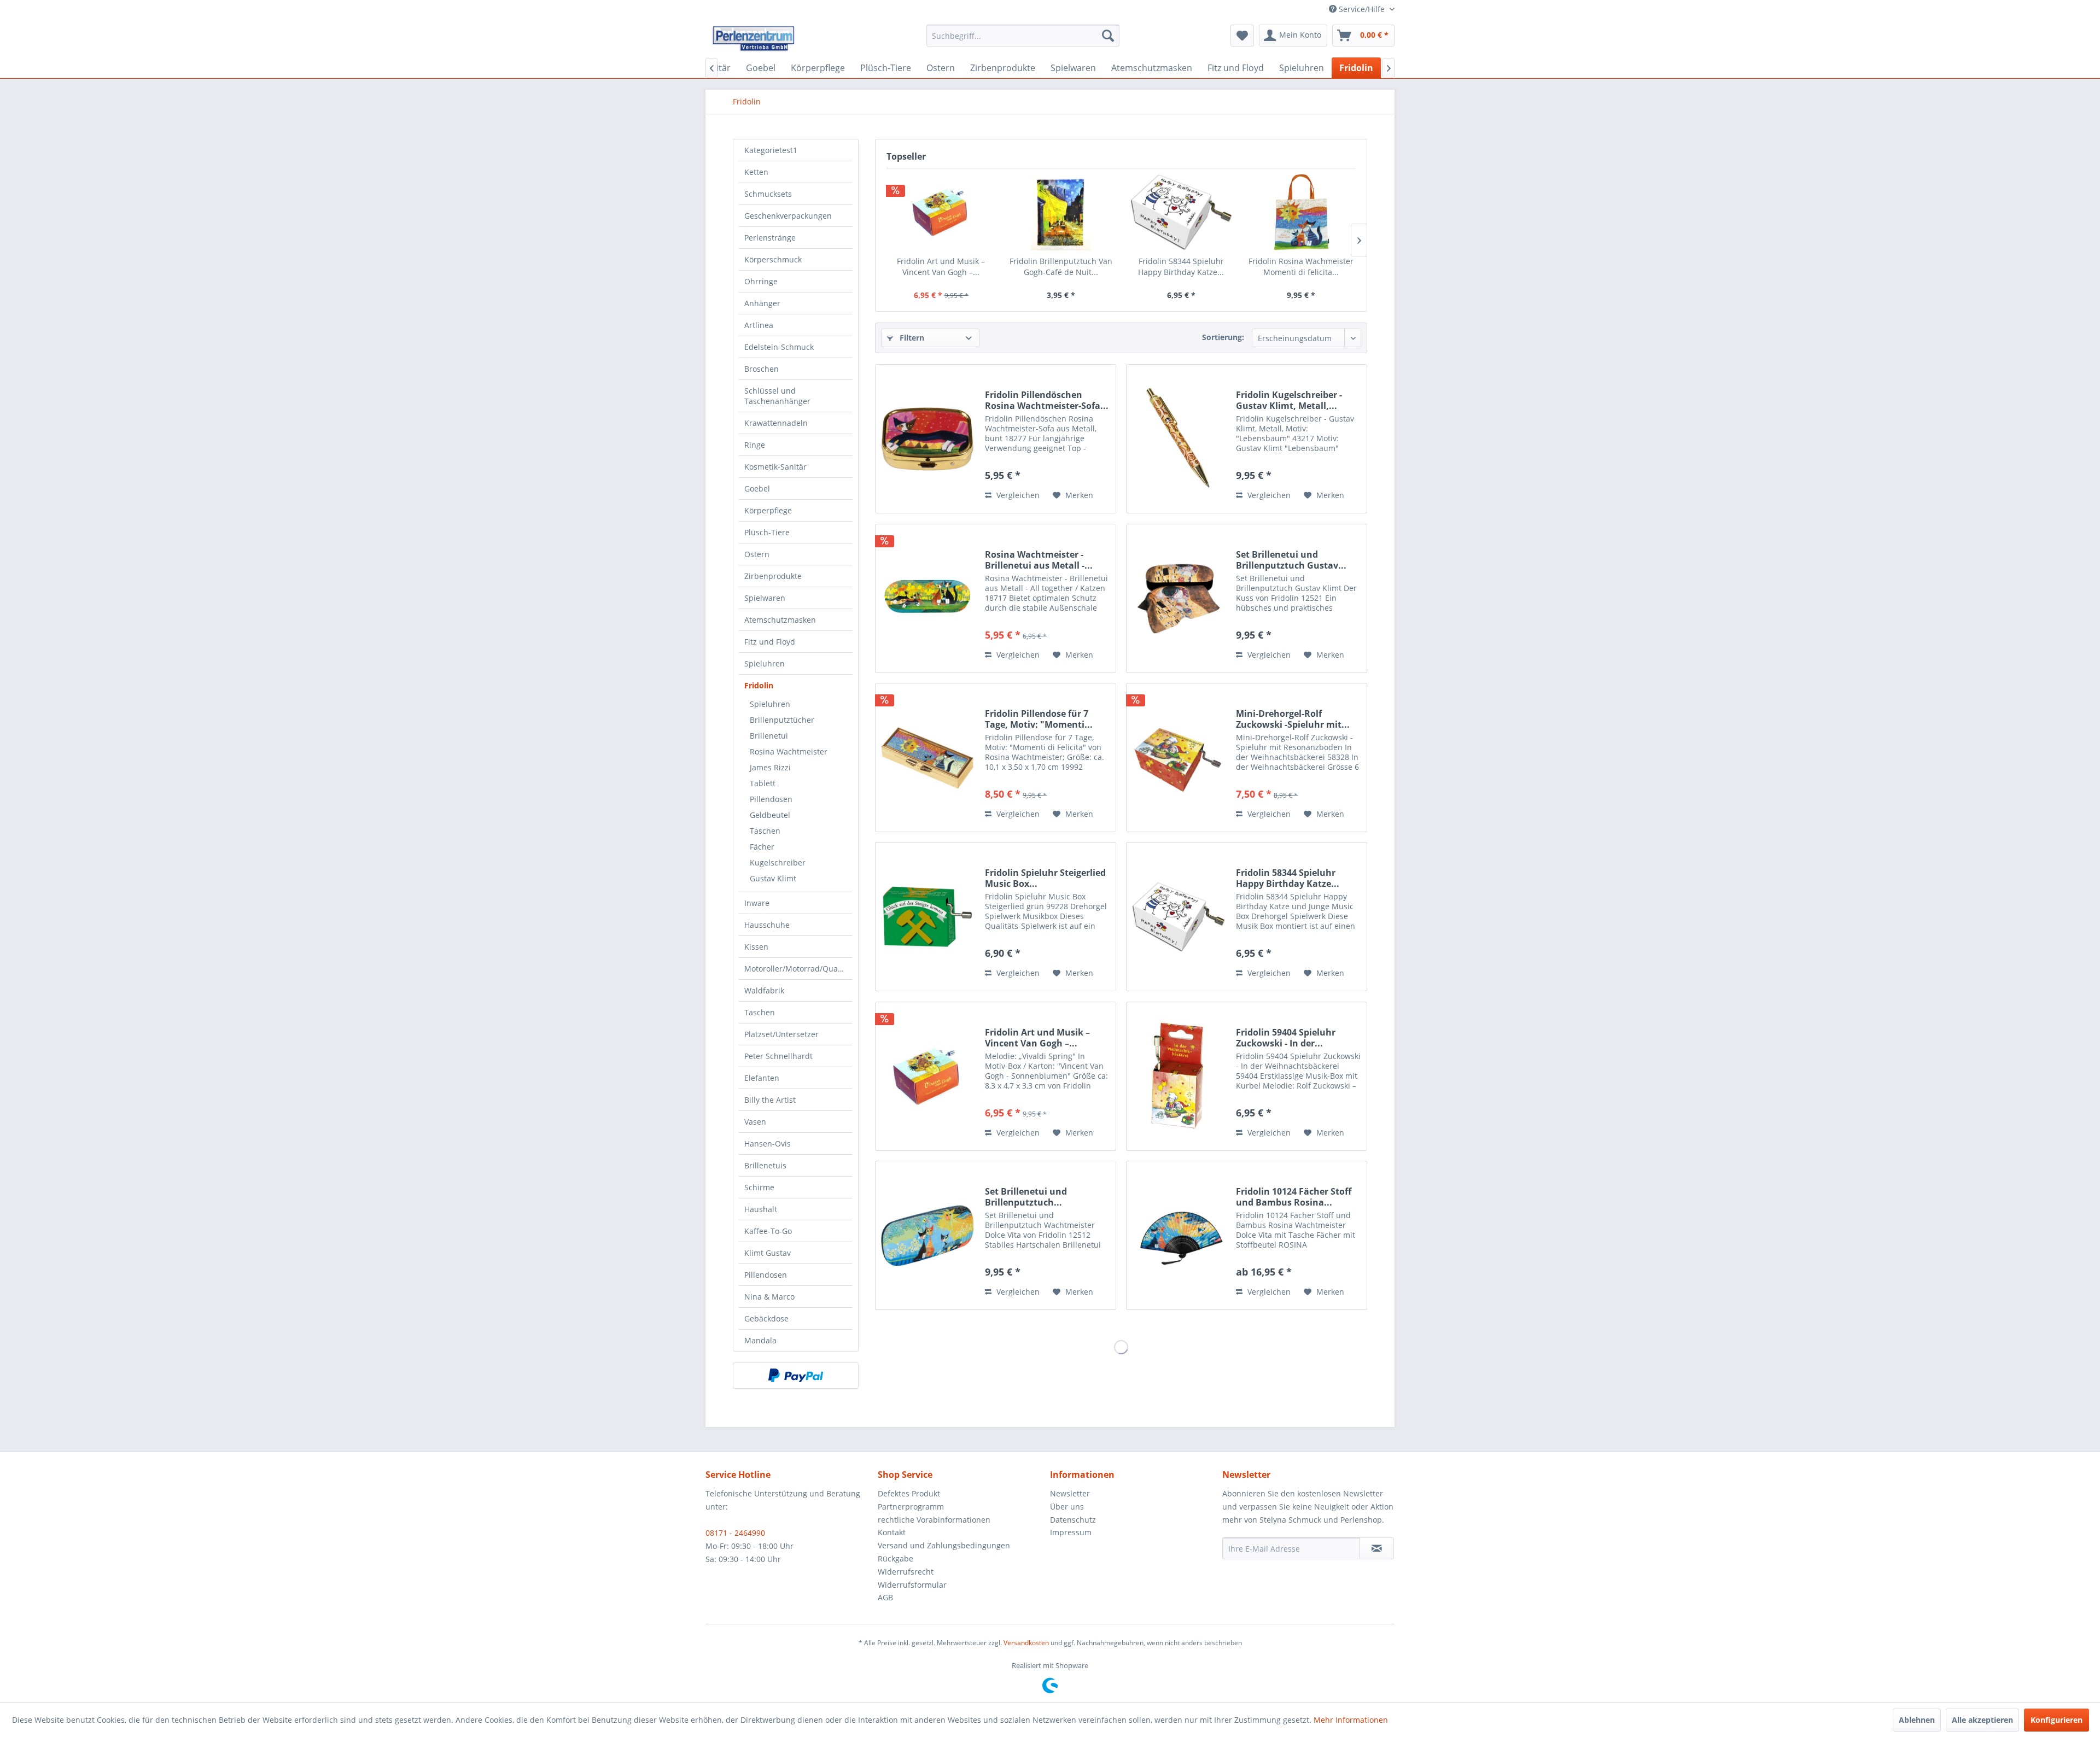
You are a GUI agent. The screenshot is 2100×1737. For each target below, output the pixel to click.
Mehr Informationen (1351, 1720)
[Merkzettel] (1242, 36)
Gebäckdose (766, 1318)
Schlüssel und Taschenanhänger (777, 396)
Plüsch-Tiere (767, 532)
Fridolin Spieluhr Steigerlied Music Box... (1045, 878)
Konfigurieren (2057, 1720)
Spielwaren (765, 598)
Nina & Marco (769, 1297)
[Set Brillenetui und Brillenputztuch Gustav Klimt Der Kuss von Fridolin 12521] (1179, 598)
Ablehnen (1917, 1720)
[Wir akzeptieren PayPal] (796, 1376)
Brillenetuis (765, 1165)
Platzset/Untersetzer (781, 1034)
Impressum (1071, 1532)
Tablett (763, 783)
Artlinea (759, 325)
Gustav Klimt (773, 878)
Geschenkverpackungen (788, 216)
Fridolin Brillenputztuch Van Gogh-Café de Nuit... (1061, 267)
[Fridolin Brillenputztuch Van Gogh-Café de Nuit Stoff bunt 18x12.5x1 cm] (1061, 212)
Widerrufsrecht (906, 1572)
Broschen (762, 369)
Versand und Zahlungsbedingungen (944, 1545)
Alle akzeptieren (1982, 1720)
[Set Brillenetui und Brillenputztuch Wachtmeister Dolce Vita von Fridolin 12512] (927, 1235)
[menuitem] (1023, 36)
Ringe (755, 445)
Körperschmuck (773, 259)
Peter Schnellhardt (778, 1056)
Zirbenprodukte (773, 576)
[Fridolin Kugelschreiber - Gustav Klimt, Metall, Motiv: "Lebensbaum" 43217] (1179, 439)
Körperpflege (768, 510)
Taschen (765, 831)
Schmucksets (768, 194)
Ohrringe (761, 281)
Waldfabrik (764, 990)
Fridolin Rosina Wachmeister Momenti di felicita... (1301, 267)
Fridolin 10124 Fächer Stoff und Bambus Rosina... (1294, 1197)
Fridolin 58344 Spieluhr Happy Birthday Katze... (1181, 267)
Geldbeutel (770, 815)
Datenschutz (1073, 1520)
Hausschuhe (767, 925)
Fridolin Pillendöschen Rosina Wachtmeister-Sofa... (1047, 400)
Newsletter (1070, 1493)
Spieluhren (765, 663)
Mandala (760, 1340)
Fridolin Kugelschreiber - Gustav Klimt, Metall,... (1289, 400)
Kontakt (892, 1532)
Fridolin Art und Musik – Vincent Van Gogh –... (941, 267)
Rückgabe (896, 1558)
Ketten (756, 172)
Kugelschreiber (778, 862)
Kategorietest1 (771, 150)
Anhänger (762, 303)
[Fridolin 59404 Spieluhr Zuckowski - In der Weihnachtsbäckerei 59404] (1179, 1076)
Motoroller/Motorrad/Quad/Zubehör (798, 969)
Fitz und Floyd (770, 642)
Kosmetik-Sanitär (775, 467)
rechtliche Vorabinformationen (934, 1520)
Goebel (757, 489)
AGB (885, 1597)
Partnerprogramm (911, 1507)
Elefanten (762, 1078)
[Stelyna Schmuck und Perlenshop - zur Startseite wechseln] (753, 38)
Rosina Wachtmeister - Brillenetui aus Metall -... (1039, 560)
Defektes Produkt (909, 1493)
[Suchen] (1108, 36)
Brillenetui (769, 736)
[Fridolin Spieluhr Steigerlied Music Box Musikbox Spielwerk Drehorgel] (927, 917)
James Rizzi (770, 767)
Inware (757, 903)
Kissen (756, 947)
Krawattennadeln (776, 423)
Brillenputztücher (782, 720)
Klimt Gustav (768, 1253)
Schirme (759, 1187)
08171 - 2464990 (735, 1533)
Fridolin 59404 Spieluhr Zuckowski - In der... (1286, 1038)
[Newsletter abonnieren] (1377, 1548)
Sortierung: (1223, 337)
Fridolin (759, 685)
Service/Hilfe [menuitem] (1362, 9)
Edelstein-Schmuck (779, 347)
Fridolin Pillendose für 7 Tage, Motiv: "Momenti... (1039, 719)
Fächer (762, 847)
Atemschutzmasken (780, 620)
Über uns (1067, 1507)
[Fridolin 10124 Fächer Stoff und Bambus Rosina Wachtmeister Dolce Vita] (1179, 1235)
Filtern (911, 338)
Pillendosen (771, 799)
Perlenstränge (770, 238)
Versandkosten (1026, 1643)
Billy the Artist (770, 1100)
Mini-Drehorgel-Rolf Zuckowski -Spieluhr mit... (1293, 719)
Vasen (755, 1122)
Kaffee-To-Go (768, 1231)
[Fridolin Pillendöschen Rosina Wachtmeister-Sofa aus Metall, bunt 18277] (927, 439)
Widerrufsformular (912, 1585)
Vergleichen (1017, 495)
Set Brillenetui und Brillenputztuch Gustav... (1291, 560)
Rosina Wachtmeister (789, 751)
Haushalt (761, 1209)
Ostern (757, 554)
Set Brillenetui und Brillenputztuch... (1026, 1197)
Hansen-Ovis (768, 1144)
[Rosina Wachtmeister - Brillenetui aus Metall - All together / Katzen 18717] (927, 598)
